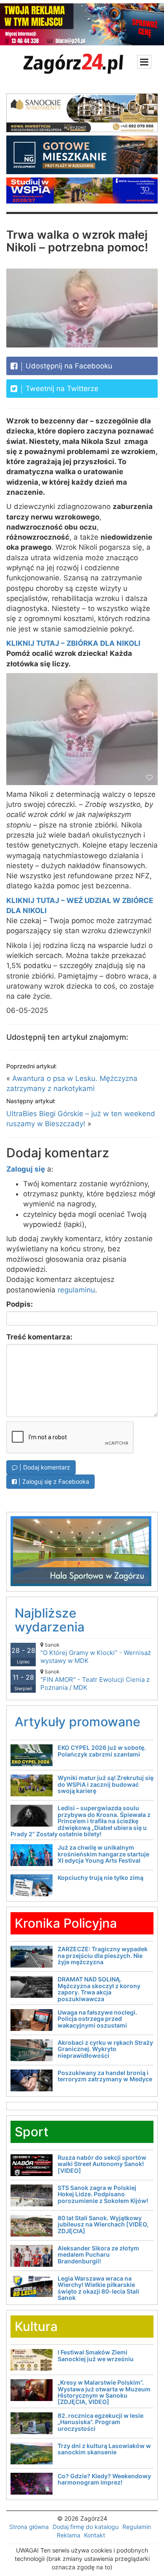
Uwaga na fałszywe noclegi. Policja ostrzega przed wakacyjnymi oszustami (97, 2019)
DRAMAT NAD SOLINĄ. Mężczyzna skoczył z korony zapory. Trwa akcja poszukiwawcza (99, 1989)
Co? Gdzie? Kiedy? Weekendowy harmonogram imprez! (104, 2479)
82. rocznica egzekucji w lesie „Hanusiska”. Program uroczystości (101, 2422)
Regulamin (137, 2527)
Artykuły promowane (78, 1722)
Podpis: (20, 1304)
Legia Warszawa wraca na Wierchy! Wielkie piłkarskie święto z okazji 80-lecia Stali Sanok (98, 2288)
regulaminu (76, 1290)
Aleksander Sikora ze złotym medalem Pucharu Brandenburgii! (98, 2255)
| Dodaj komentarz (44, 1467)
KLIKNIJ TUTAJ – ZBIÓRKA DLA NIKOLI (73, 643)
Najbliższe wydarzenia (50, 1620)
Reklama (69, 2535)
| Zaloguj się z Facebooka (53, 1481)
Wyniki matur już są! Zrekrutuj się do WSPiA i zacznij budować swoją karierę (106, 1784)
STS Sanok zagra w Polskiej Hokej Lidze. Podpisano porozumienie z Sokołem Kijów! (103, 2194)
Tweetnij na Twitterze (61, 389)
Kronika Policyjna (66, 1923)
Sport (32, 2132)
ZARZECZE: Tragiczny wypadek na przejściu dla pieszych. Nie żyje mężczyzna (103, 1955)
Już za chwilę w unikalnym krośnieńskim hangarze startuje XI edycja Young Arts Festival (103, 1854)
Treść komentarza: (39, 1337)
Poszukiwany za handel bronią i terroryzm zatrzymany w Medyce (105, 2076)
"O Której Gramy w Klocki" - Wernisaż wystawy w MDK (96, 1653)
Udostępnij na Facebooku (68, 366)
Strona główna (29, 2527)
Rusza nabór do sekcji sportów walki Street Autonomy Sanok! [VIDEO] (102, 2164)
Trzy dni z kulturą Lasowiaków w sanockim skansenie (104, 2449)
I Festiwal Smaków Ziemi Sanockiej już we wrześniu (96, 2355)
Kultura (36, 2326)
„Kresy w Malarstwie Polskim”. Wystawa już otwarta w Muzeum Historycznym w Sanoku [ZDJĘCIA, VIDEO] (104, 2392)
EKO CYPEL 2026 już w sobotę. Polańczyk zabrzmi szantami (102, 1751)
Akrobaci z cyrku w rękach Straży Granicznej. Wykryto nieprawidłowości (105, 2049)
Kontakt (95, 2535)
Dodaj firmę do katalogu (86, 2527)
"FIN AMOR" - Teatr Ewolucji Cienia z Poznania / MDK (95, 1680)
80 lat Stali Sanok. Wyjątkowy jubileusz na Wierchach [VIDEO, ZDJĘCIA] (103, 2224)
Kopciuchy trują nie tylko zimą (101, 1878)
